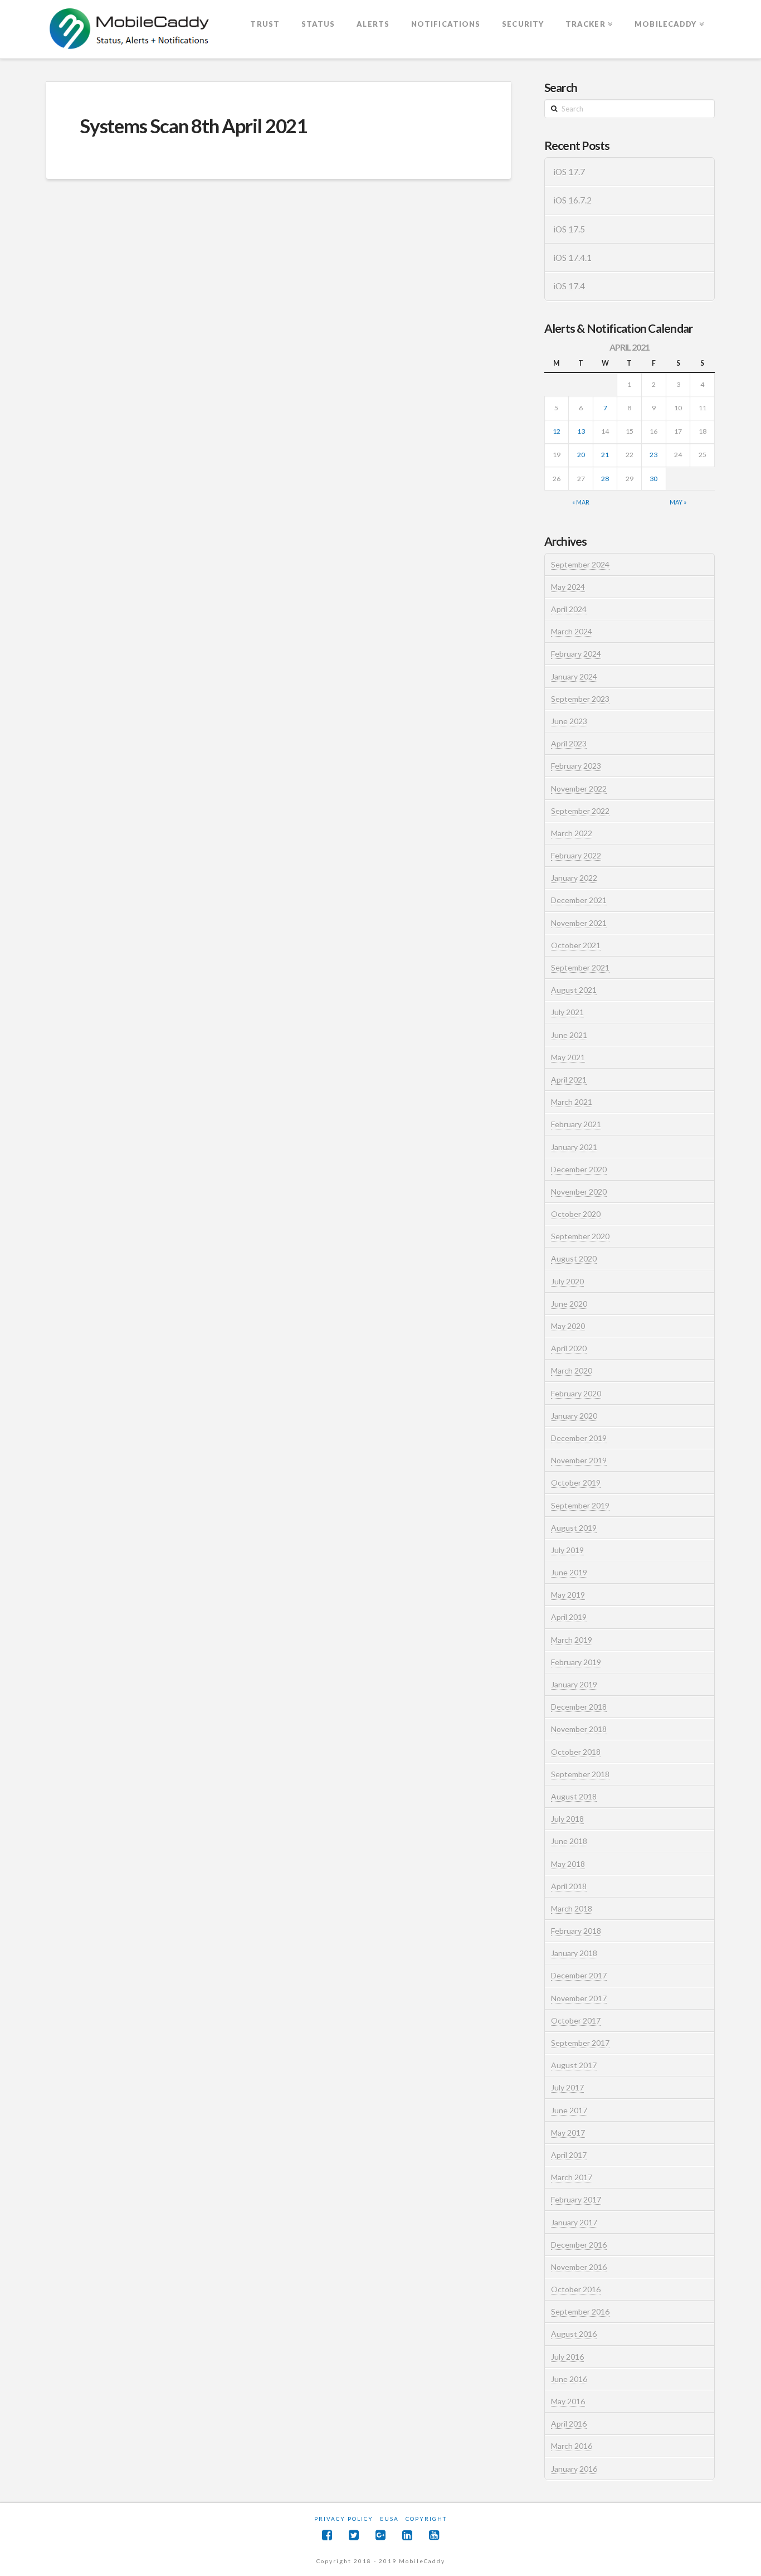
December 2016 (579, 2245)
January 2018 (574, 1953)
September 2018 (580, 1774)
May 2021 (568, 1057)
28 (605, 479)
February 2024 (576, 654)
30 (653, 479)
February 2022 (576, 855)
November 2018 (579, 1729)
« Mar (581, 502)
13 (581, 431)
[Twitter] (354, 2535)
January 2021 (574, 1147)
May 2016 (568, 2401)
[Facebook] (327, 2535)
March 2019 (572, 1640)
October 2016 (576, 2289)
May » (678, 502)
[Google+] (380, 2535)
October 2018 (576, 1752)
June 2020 (569, 1304)
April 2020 (569, 1348)
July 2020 (567, 1281)
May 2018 (568, 1864)
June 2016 (569, 2379)
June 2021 (569, 1035)
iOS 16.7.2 (572, 200)
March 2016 (572, 2446)
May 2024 (568, 587)
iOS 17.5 (569, 229)
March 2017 (572, 2177)
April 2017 (569, 2155)
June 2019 (569, 1572)
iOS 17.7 (569, 172)
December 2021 (579, 900)
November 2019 (579, 1460)
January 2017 (574, 2222)
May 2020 (568, 1326)
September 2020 (580, 1236)
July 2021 (567, 1012)
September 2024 (580, 564)
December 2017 (579, 1975)
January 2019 (574, 1684)
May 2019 (568, 1595)
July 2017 (567, 2087)
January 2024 (574, 676)
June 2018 (569, 1841)
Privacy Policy (344, 2519)
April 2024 (569, 609)
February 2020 (576, 1393)
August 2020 (574, 1258)
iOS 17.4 (569, 286)
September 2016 (580, 2311)
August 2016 (574, 2334)
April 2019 (569, 1617)
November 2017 (579, 1998)
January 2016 (574, 2469)
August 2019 (574, 1528)
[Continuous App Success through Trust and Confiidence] (130, 30)
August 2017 (574, 2065)
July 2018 (567, 1819)
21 (605, 455)
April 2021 (569, 1080)
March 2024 (572, 631)
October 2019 (576, 1483)
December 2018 (579, 1707)
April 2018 (569, 1886)
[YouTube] (434, 2535)
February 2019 (576, 1662)
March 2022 (572, 833)
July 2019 (567, 1550)
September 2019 (580, 1505)
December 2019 (579, 1438)
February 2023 (576, 766)
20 (581, 455)
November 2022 (579, 789)
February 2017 (576, 2199)
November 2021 (579, 923)
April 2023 (569, 743)
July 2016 (567, 2357)
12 (557, 431)
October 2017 (576, 2020)
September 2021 (580, 967)
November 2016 (579, 2267)
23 (653, 455)
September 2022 (580, 811)
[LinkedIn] (407, 2535)
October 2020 (576, 1214)
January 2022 (574, 878)
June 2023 (569, 721)
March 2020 (572, 1371)
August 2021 (574, 990)
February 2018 (576, 1931)
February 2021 (576, 1124)
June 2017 (569, 2110)
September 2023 (580, 699)
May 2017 (568, 2133)
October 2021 (576, 945)
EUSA (389, 2519)
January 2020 (574, 1416)
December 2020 (579, 1169)
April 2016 (569, 2424)
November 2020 (579, 1192)
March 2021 (572, 1102)
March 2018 (572, 1908)
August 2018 (574, 1796)
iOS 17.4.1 (572, 258)
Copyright (426, 2519)
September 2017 (580, 2043)
